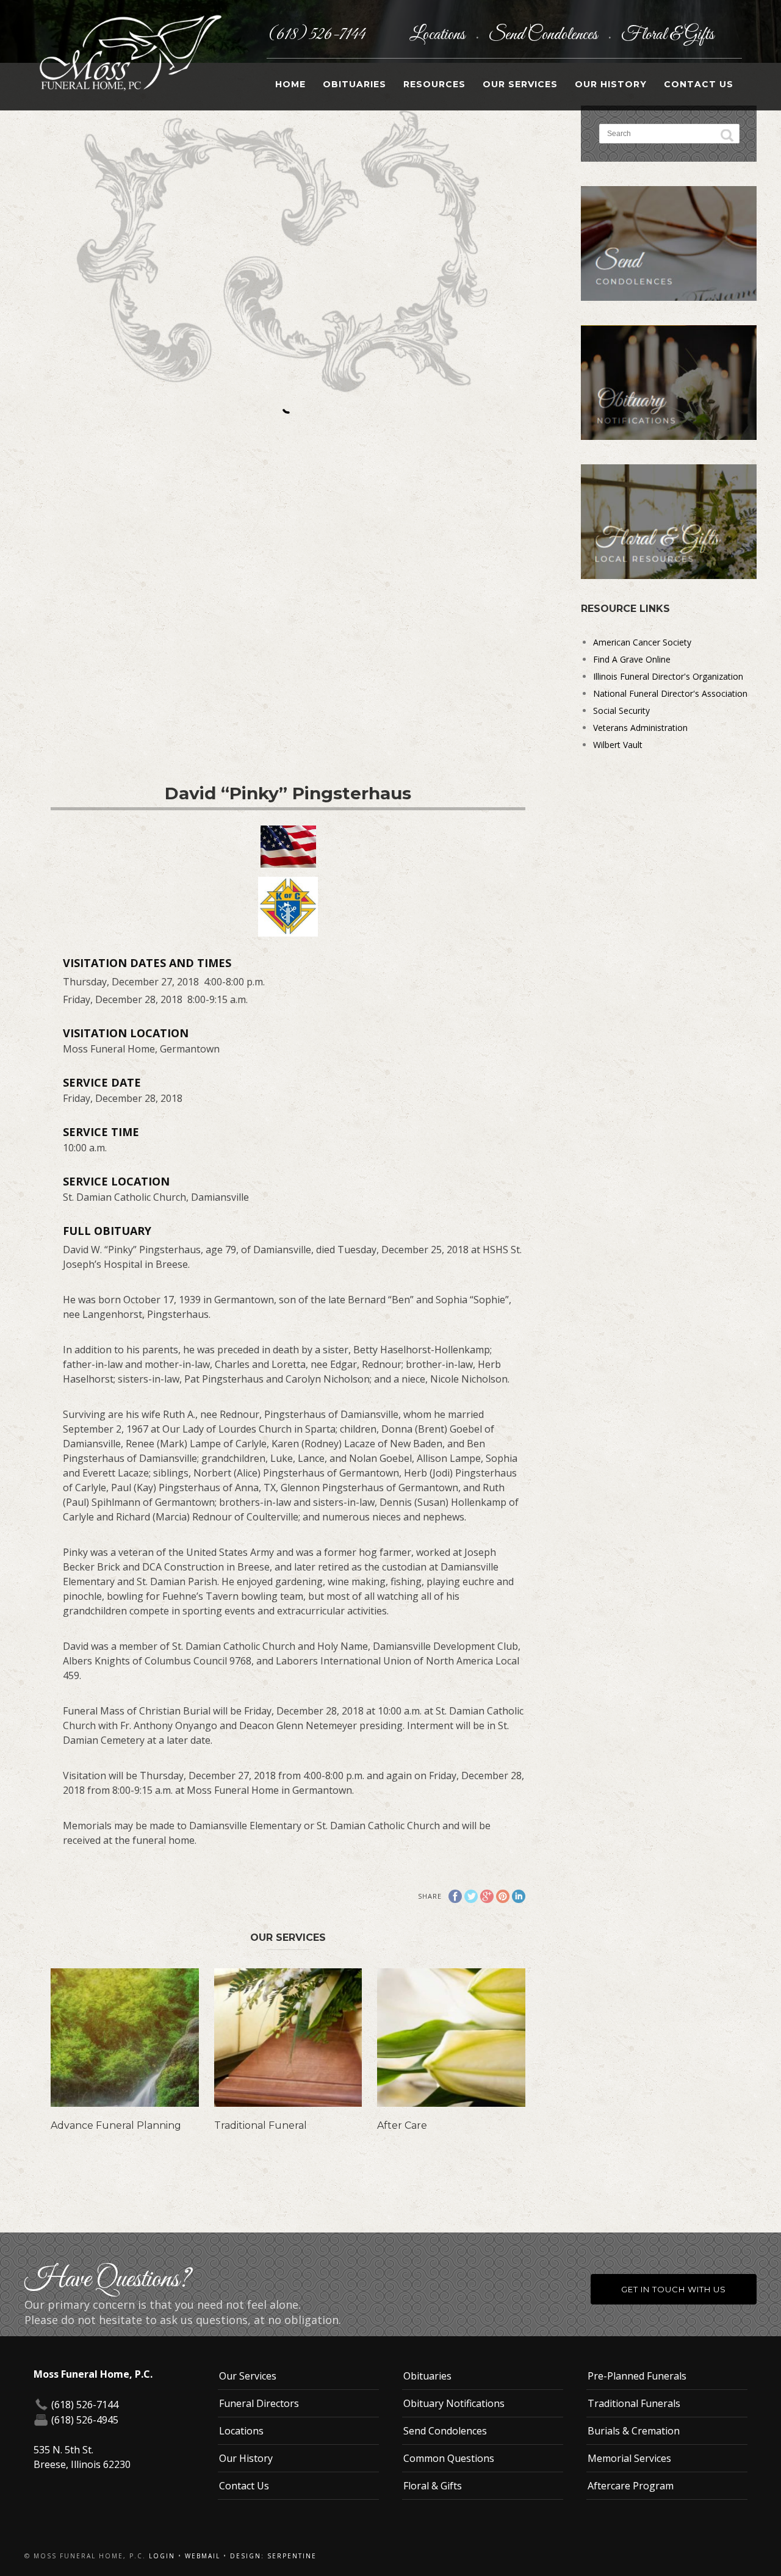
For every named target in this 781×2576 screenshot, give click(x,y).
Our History (611, 84)
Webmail (203, 2556)
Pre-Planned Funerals (637, 2376)
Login (162, 2556)
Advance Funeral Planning (116, 2125)
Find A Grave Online (632, 659)
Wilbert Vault (618, 745)
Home (290, 84)
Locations (439, 35)
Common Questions (449, 2458)
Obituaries (355, 84)
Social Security (621, 711)
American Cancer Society (642, 642)
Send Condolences (545, 35)
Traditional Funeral (261, 2125)
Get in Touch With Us (674, 2289)
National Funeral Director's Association (670, 693)
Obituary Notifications (454, 2403)
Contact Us (699, 84)
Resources (434, 84)
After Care (402, 2125)
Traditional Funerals (634, 2403)
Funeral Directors (259, 2403)
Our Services (520, 84)
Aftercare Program (631, 2486)
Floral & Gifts (668, 35)
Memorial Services (629, 2458)
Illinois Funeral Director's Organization (668, 676)
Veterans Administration (640, 728)
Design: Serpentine (273, 2556)
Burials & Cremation (634, 2431)
